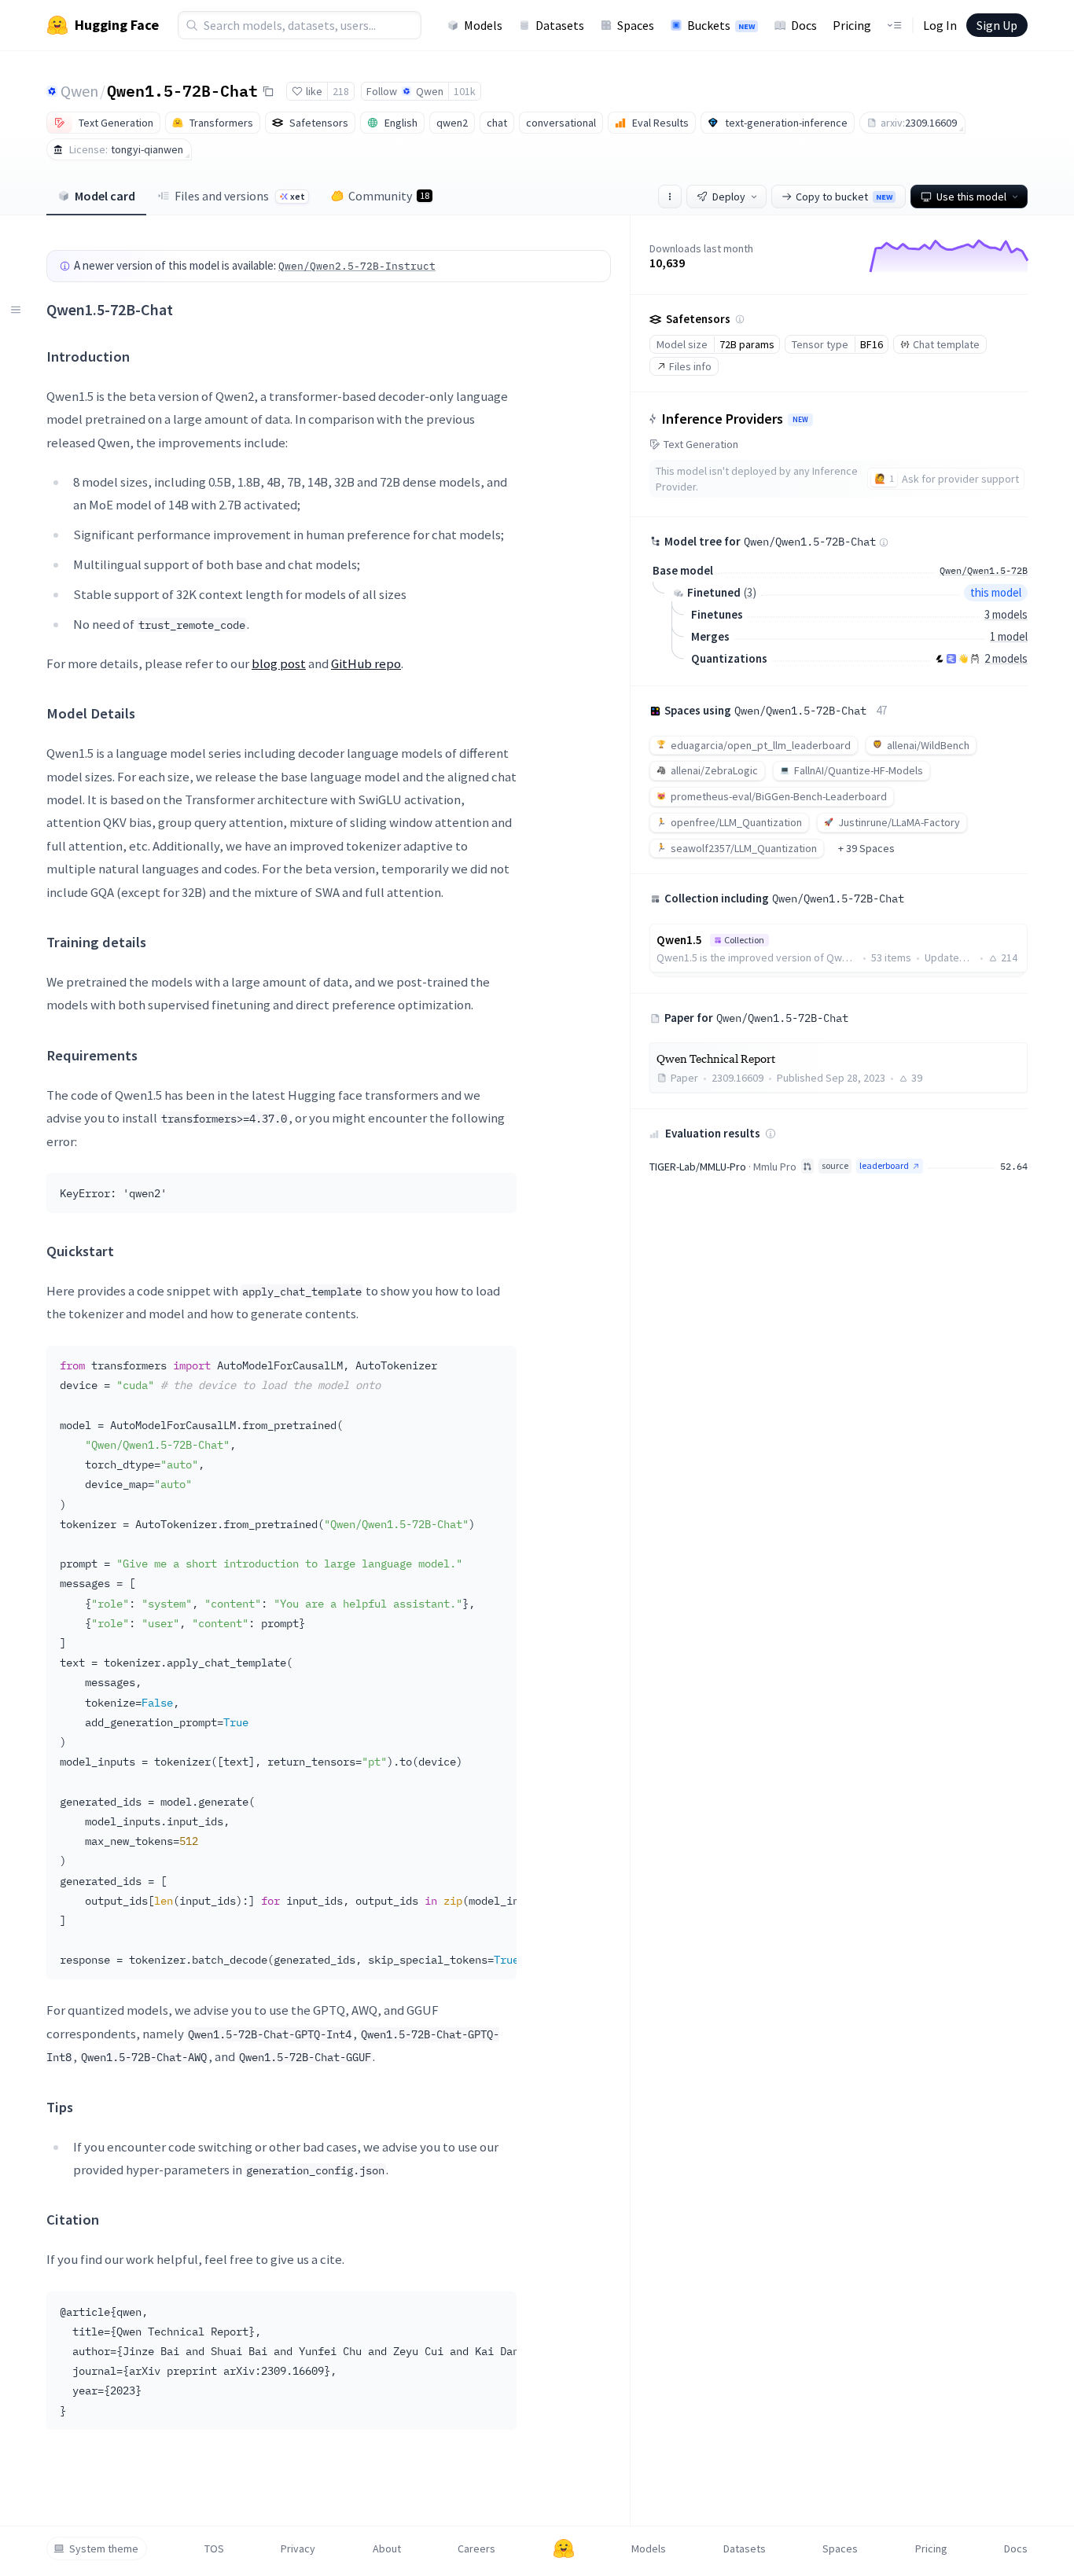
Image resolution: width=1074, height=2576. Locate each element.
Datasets (560, 25)
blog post (279, 663)
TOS (214, 2548)
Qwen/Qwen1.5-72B (984, 570)
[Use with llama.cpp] (940, 659)
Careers (476, 2548)
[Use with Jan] (963, 659)
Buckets (721, 25)
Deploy (729, 197)
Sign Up (997, 25)
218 (341, 91)
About (387, 2548)
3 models (1006, 614)
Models (483, 25)
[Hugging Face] (564, 2548)
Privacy (298, 2548)
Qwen (79, 91)
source (835, 1165)
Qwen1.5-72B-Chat (182, 90)
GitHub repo (366, 663)
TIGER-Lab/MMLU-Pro (698, 1167)
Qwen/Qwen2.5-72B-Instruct (357, 266)
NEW (800, 420)
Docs (804, 25)
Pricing (852, 25)
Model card (105, 196)
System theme (104, 2548)
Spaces (636, 25)
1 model (1009, 636)
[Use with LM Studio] (951, 659)
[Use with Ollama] (975, 659)
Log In (940, 25)
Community (389, 196)
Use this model (971, 197)
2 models (1006, 658)
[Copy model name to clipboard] (268, 91)
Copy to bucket (844, 197)
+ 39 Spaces (866, 848)
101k (465, 91)
